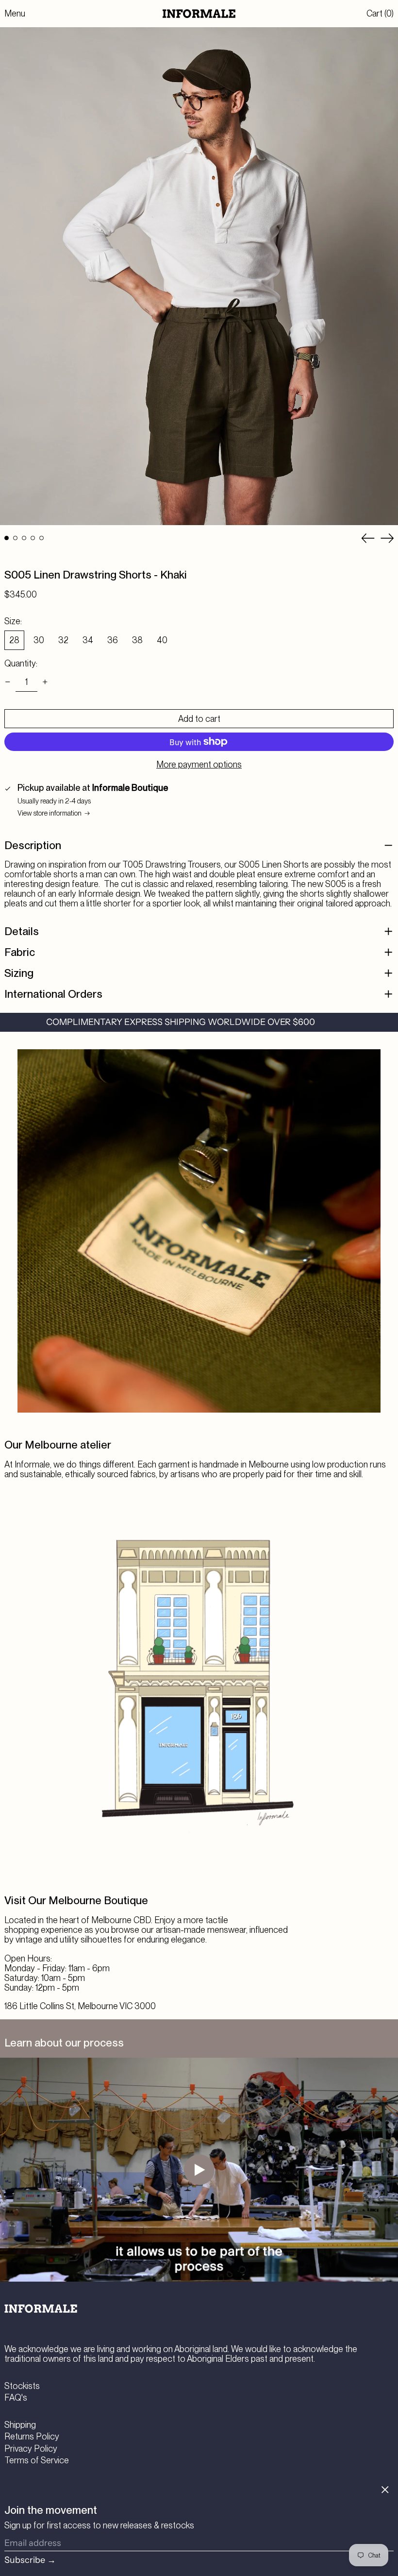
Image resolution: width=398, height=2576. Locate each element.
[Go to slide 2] (15, 538)
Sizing (19, 973)
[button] (380, 14)
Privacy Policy (31, 2448)
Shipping (20, 2425)
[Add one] (45, 682)
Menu (15, 13)
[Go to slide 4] (33, 538)
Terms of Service (37, 2460)
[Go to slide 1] (7, 538)
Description (33, 845)
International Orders (53, 994)
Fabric (20, 952)
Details (22, 931)
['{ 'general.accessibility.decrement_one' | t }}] (8, 682)
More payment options (199, 765)
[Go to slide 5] (41, 538)
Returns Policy (32, 2436)
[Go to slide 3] (24, 538)
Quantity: (21, 664)
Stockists (22, 2386)
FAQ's (16, 2397)
